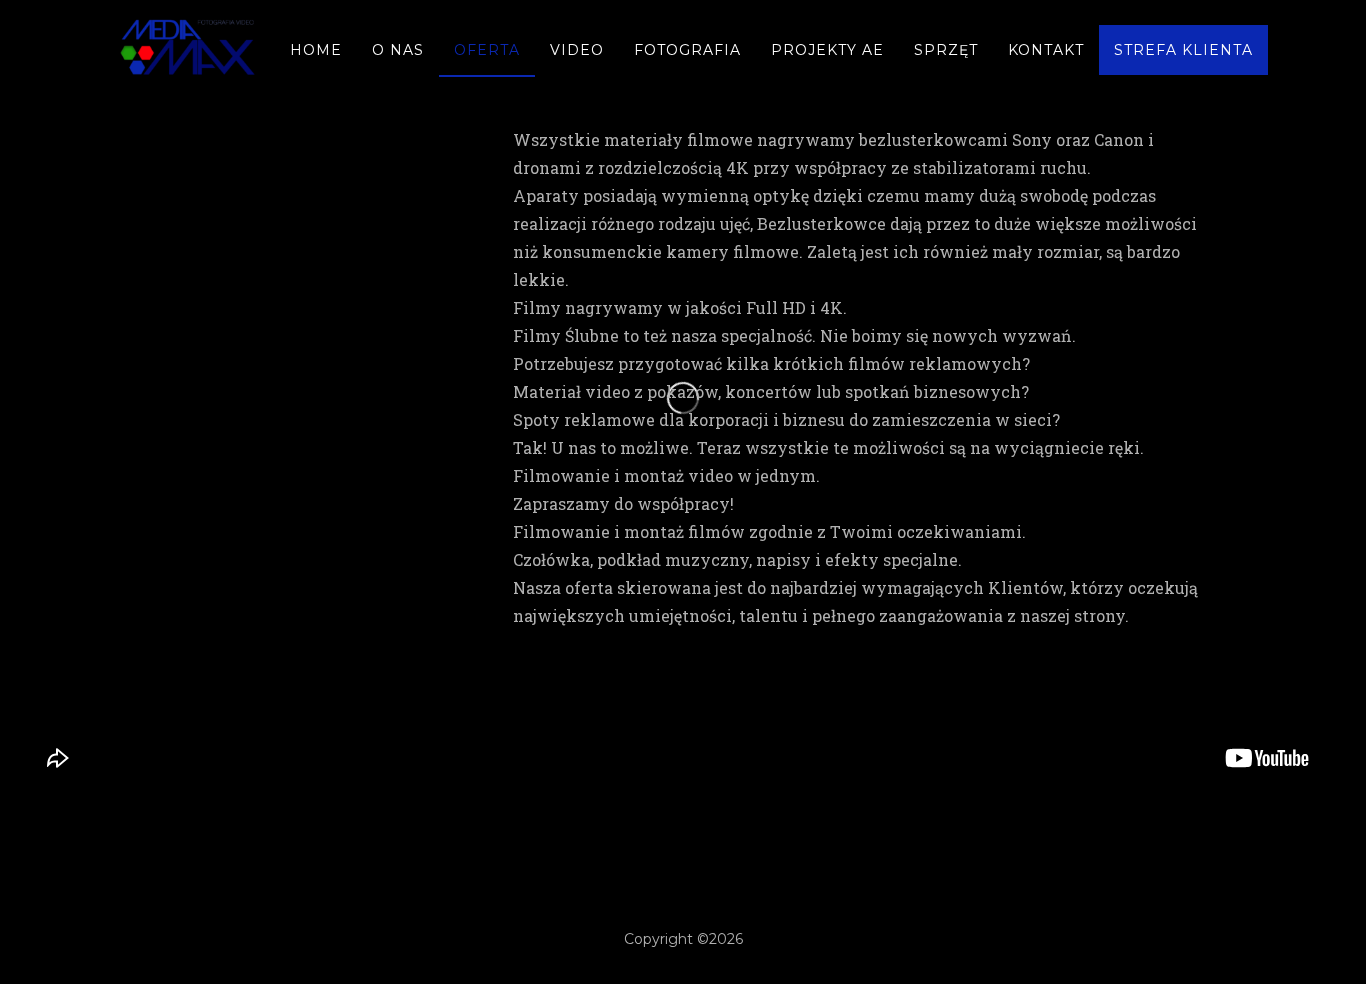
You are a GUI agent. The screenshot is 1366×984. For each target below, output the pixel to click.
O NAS (398, 50)
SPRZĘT (946, 50)
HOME (316, 50)
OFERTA (487, 50)
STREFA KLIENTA (1183, 50)
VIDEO (577, 50)
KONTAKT (1046, 50)
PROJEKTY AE (827, 50)
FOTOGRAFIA (687, 50)
